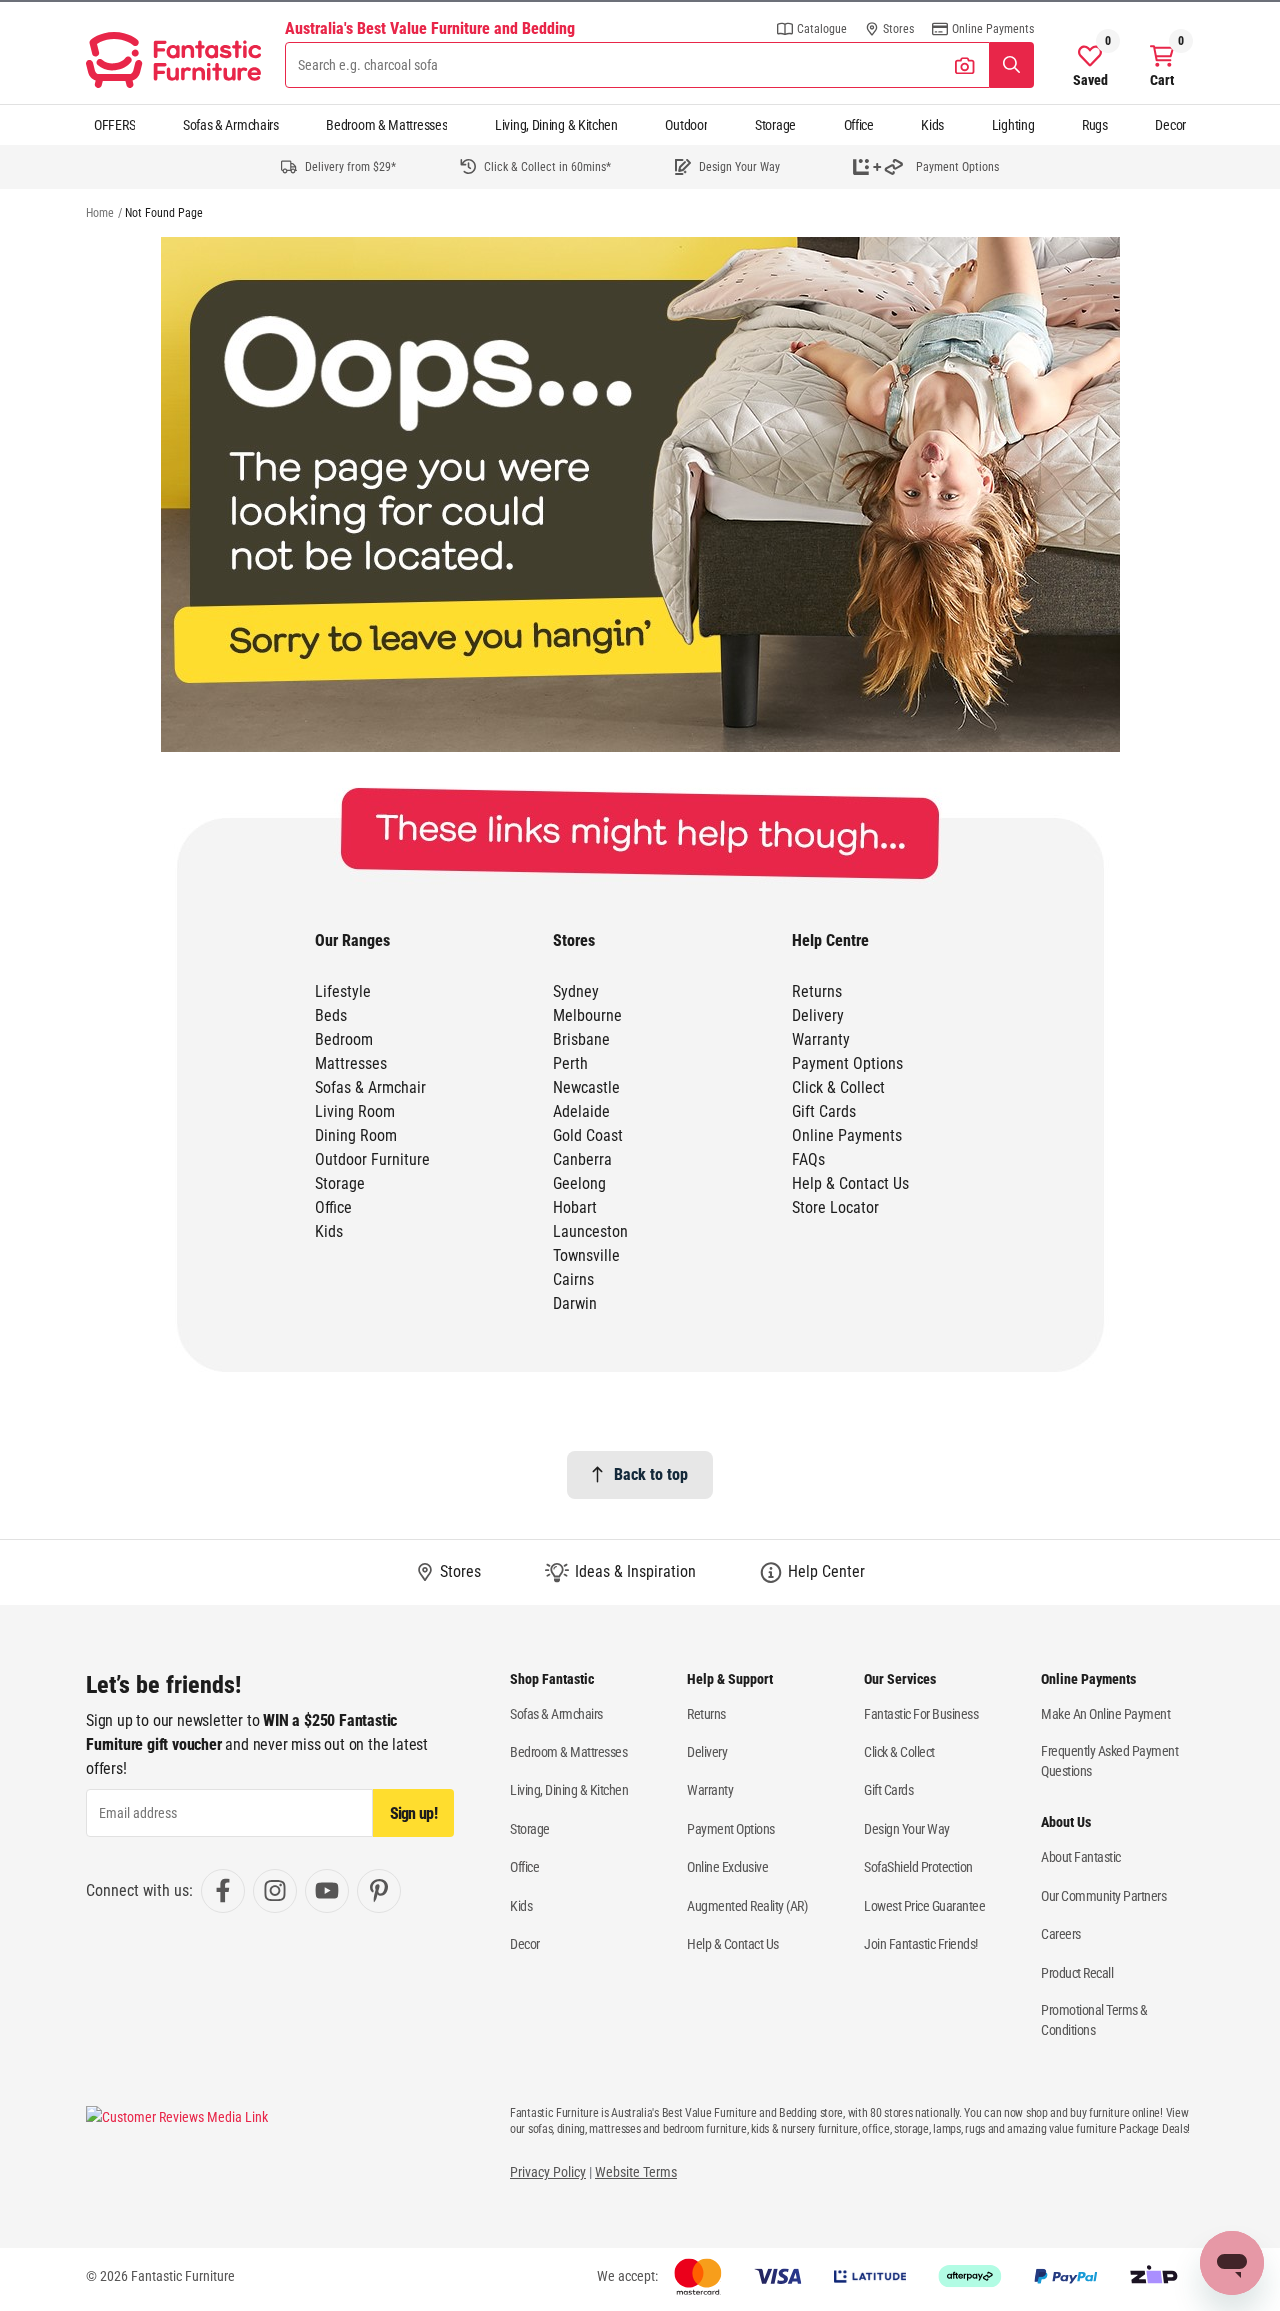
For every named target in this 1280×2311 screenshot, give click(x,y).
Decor (1170, 125)
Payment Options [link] (847, 1063)
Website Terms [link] (636, 2172)
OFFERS (114, 125)
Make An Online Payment (1105, 1714)
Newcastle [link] (586, 1087)
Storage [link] (340, 1183)
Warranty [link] (821, 1039)
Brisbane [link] (581, 1039)
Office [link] (333, 1207)
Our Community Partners (1103, 1896)
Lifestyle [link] (343, 991)
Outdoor (686, 125)
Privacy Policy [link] (548, 2172)
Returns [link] (817, 991)
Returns (706, 1714)
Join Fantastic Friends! (921, 1944)
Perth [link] (570, 1063)
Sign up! (413, 1813)
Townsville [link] (586, 1255)
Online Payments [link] (847, 1135)
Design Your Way (907, 1829)
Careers (1061, 1934)
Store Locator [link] (835, 1207)
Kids (932, 125)
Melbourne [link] (587, 1015)
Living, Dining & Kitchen (556, 125)
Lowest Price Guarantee (924, 1906)
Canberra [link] (582, 1159)
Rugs (1095, 125)
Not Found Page (164, 213)
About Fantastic (1081, 1857)
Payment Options (731, 1829)
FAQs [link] (808, 1159)
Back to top (651, 1474)
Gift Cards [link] (824, 1111)
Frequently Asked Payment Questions (1109, 1761)
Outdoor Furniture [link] (372, 1159)
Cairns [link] (573, 1279)
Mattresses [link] (351, 1063)
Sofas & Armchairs (231, 125)
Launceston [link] (590, 1231)
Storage (775, 125)
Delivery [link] (818, 1015)
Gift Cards (888, 1790)
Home (100, 213)
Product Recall (1077, 1973)
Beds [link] (331, 1015)
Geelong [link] (579, 1183)
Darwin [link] (575, 1303)
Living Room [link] (355, 1111)
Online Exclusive (727, 1867)
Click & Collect (899, 1752)
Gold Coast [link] (588, 1135)
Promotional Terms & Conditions (1094, 2020)
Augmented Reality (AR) (747, 1906)
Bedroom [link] (344, 1039)
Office (859, 125)
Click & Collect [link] (838, 1087)
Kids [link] (329, 1231)
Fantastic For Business (921, 1714)
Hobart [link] (575, 1207)
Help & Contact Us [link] (850, 1183)
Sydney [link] (576, 991)
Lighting (1013, 125)
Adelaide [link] (581, 1111)
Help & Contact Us (733, 1944)
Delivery (707, 1752)
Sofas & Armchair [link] (370, 1087)
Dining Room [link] (356, 1135)
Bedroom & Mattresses (386, 125)
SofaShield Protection (918, 1867)
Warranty (710, 1790)
